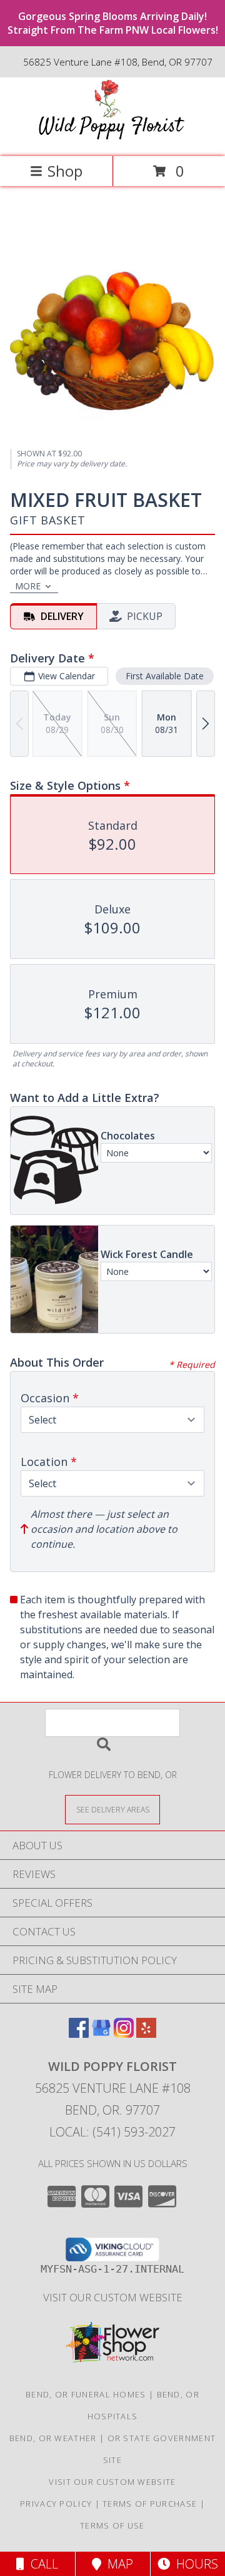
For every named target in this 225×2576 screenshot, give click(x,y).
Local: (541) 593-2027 (112, 2132)
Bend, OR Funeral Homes (86, 2394)
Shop (65, 171)
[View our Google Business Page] (101, 2034)
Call (41, 2564)
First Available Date (165, 676)
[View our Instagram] (124, 2034)
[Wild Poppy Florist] (112, 138)
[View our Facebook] (79, 2034)
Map (117, 2564)
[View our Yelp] (146, 2034)
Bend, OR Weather (53, 2438)
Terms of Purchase (150, 2504)
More (28, 586)
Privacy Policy (56, 2504)
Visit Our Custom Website (113, 2297)
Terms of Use (112, 2525)
